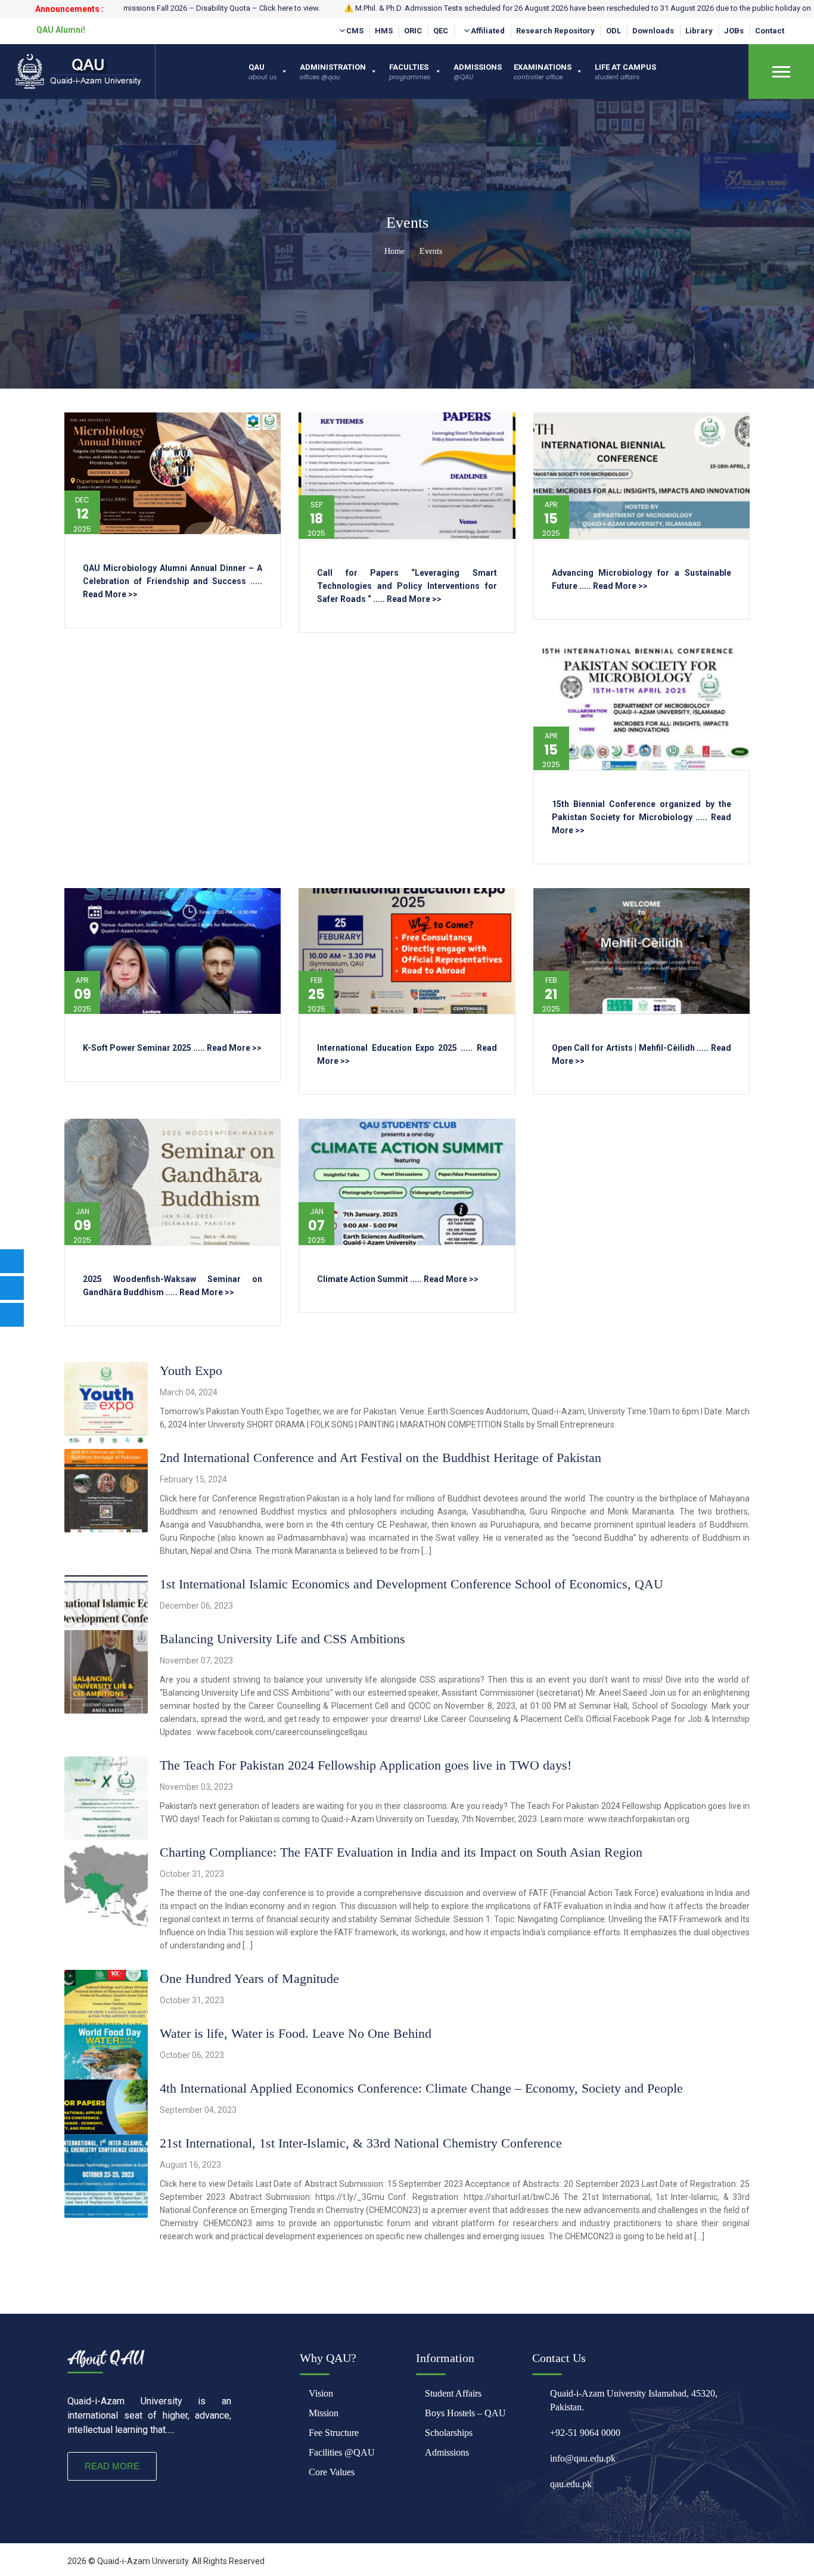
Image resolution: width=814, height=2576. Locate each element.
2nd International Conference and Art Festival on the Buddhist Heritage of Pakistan (380, 1458)
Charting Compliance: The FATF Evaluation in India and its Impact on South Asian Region (401, 1852)
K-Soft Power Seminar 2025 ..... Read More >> (172, 1048)
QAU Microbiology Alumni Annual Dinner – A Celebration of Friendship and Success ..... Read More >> (173, 581)
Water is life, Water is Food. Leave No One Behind (296, 2033)
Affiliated (488, 31)
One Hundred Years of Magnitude (249, 1978)
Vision (321, 2393)
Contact (770, 31)
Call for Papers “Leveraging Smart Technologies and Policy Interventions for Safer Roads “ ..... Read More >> (407, 586)
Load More (407, 2280)
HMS (384, 31)
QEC (441, 31)
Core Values (332, 2472)
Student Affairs (453, 2393)
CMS (355, 31)
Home (393, 251)
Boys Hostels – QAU (465, 2413)
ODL (613, 31)
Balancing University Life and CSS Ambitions (282, 1639)
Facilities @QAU (342, 2452)
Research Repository (555, 31)
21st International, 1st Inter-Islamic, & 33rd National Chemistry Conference (361, 2143)
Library (699, 31)
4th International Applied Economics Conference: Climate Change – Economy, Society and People (421, 2088)
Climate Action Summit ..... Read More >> (398, 1279)
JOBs (734, 31)
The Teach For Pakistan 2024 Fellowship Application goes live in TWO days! (366, 1765)
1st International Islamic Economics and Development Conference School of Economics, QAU (411, 1584)
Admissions (447, 2452)
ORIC (413, 31)
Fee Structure (334, 2433)
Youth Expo (191, 1371)
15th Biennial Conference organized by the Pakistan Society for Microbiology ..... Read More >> (641, 817)
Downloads (653, 31)
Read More (112, 2466)
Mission (324, 2413)
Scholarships (449, 2433)
